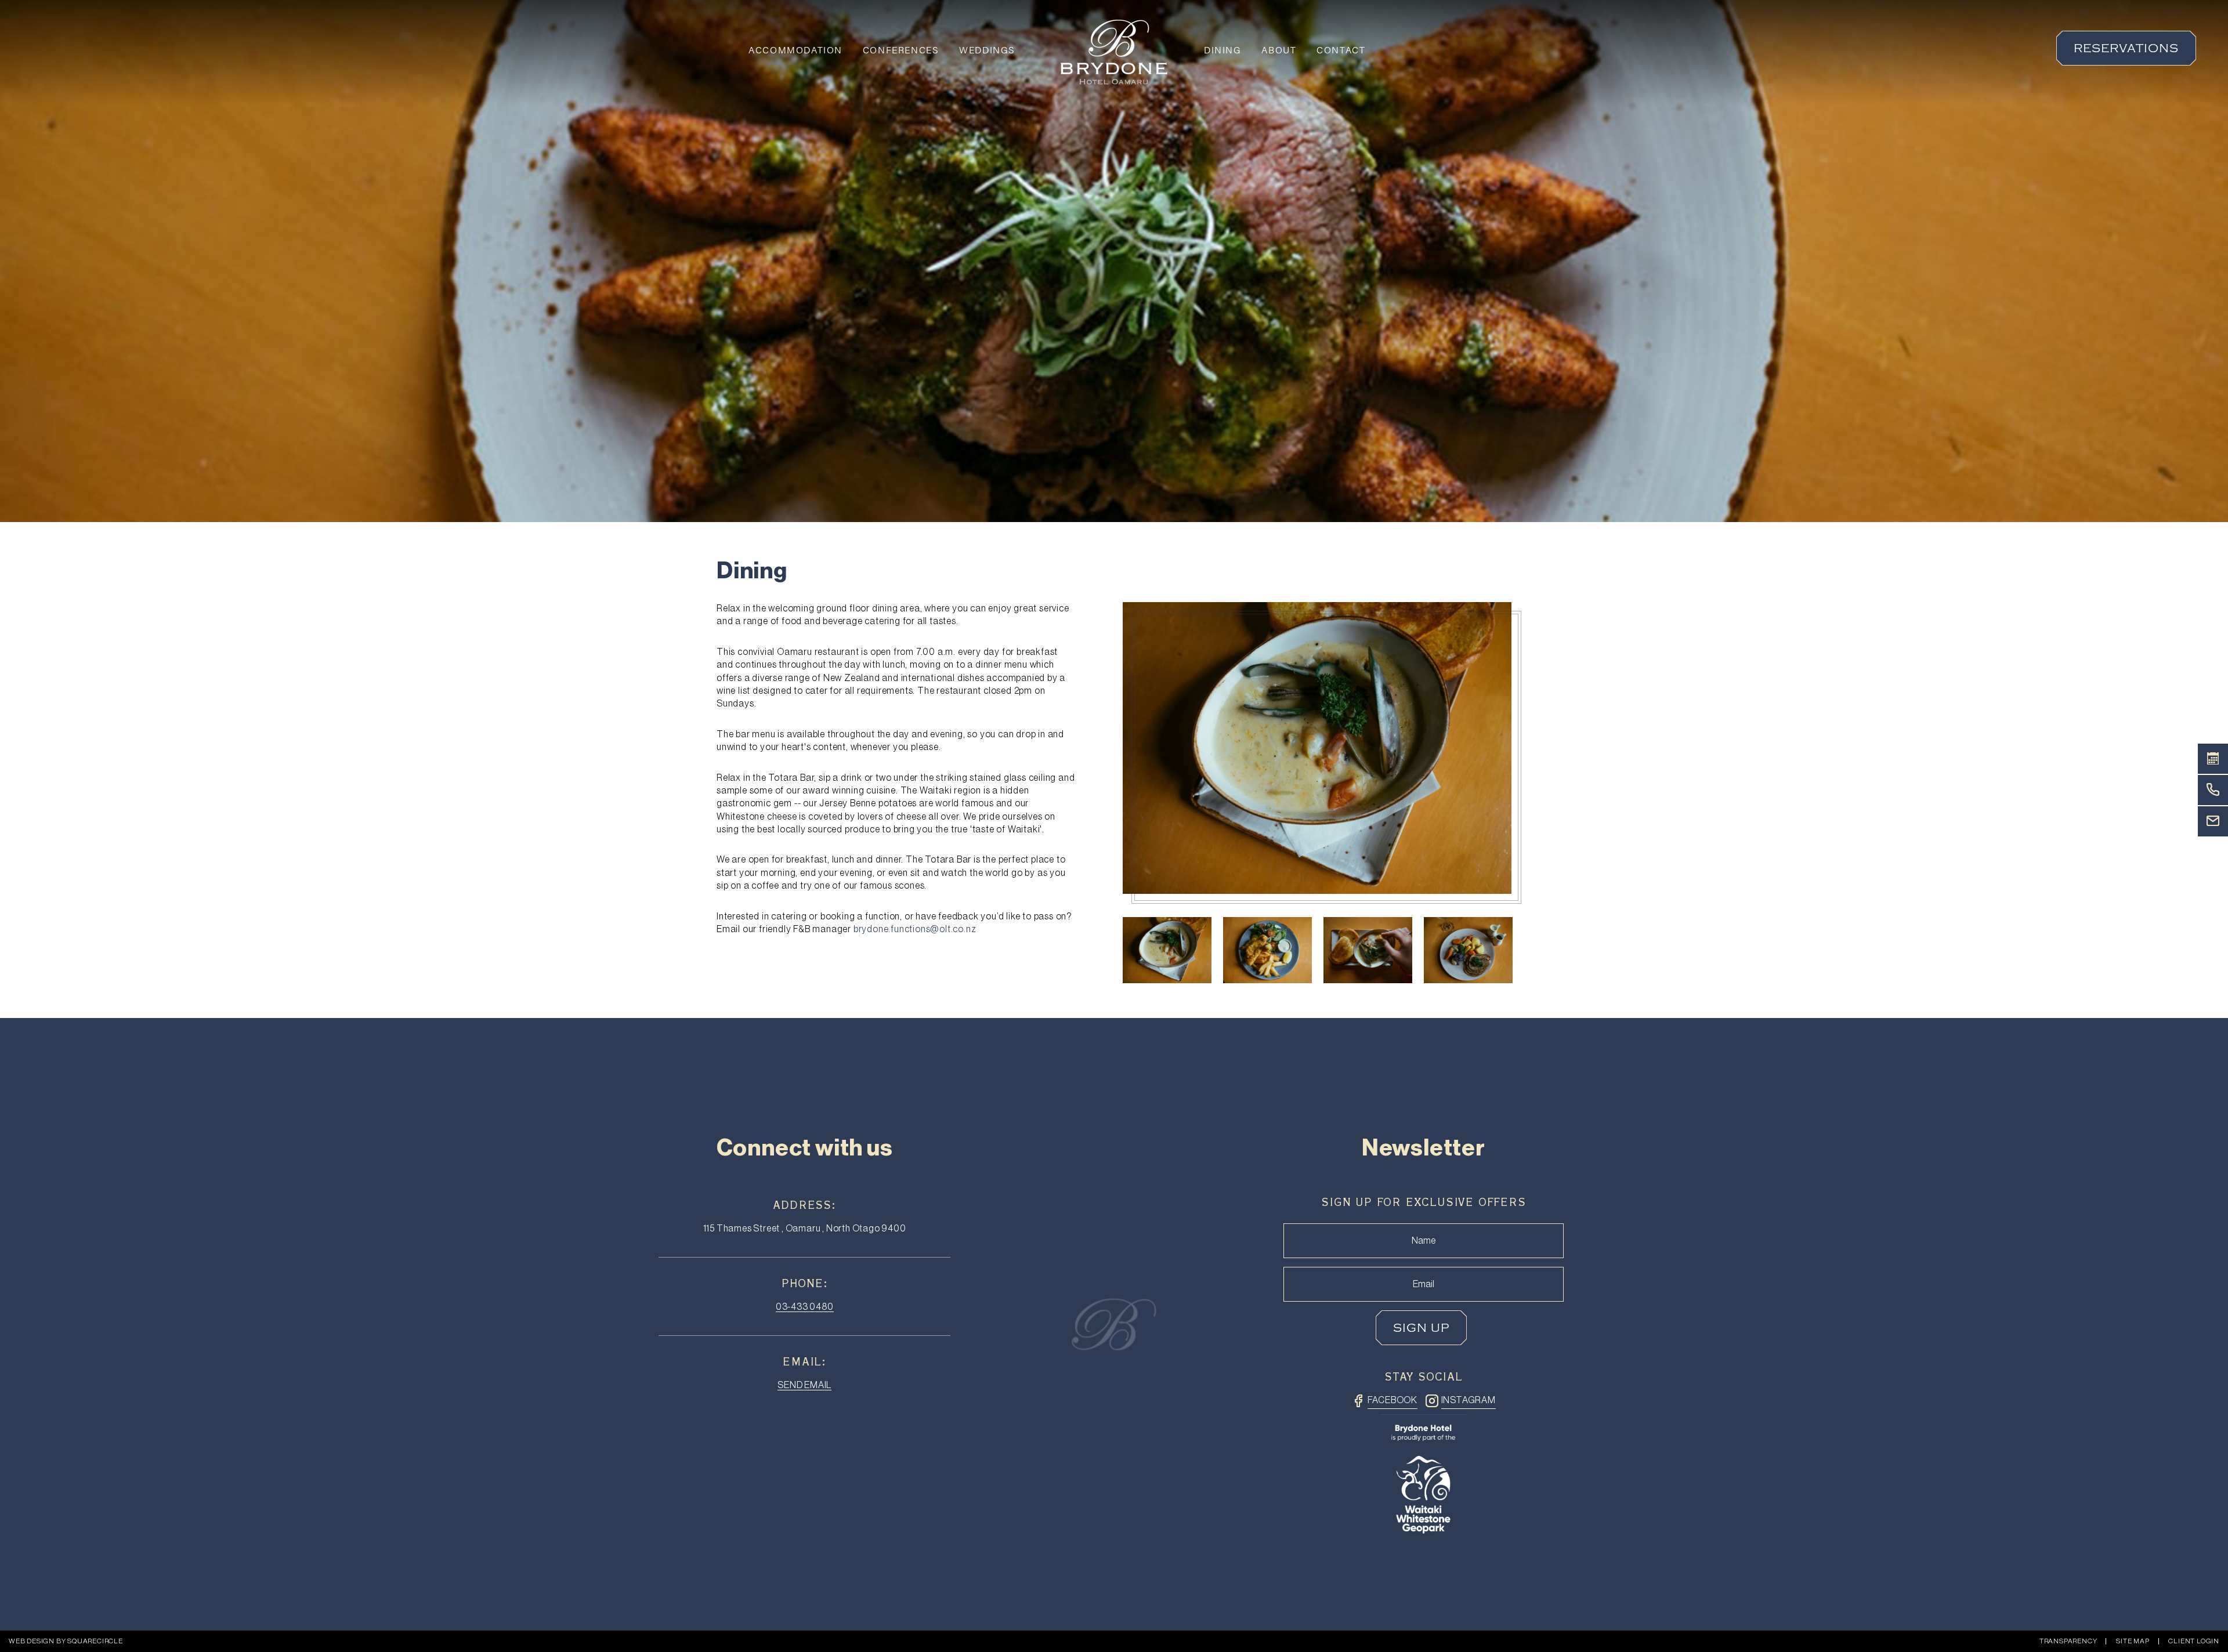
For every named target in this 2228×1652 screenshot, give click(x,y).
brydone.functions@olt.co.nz (915, 929)
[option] (1317, 748)
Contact (1341, 50)
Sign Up (1421, 1328)
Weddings (987, 50)
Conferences (901, 50)
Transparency (2068, 1641)
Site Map (2133, 1641)
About (1279, 50)
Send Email (804, 1385)
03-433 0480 (805, 1307)
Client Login (2194, 1641)
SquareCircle (95, 1641)
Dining (1223, 50)
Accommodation (795, 50)
